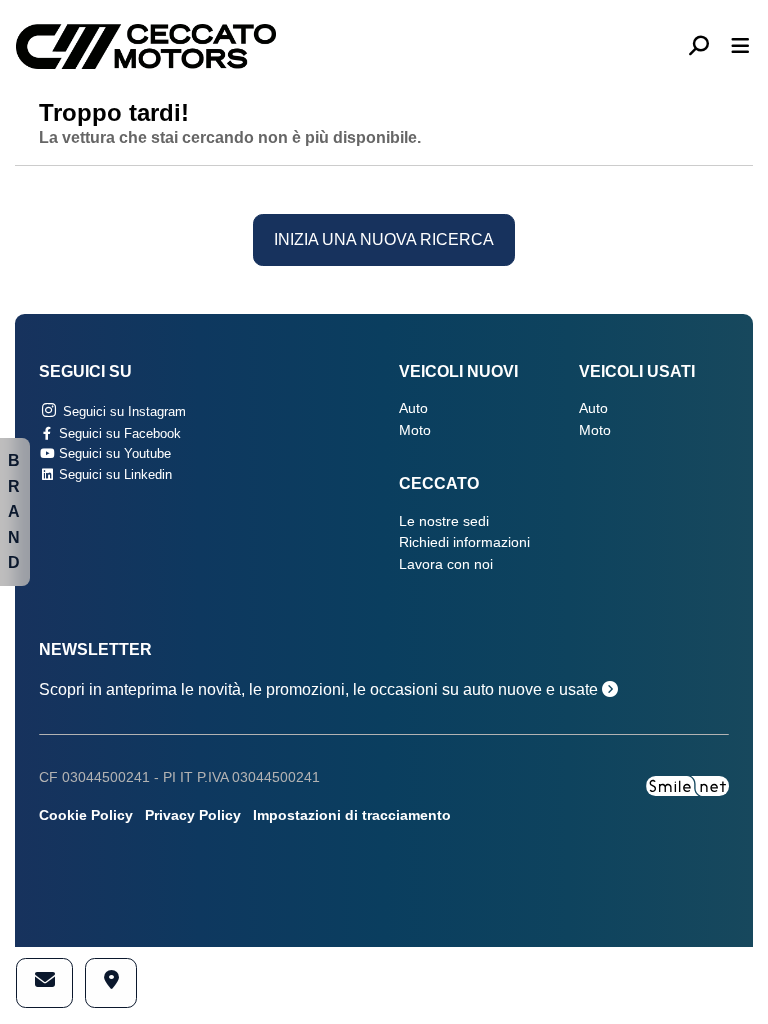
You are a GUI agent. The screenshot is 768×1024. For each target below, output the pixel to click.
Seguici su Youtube (113, 453)
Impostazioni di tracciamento (352, 815)
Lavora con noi (446, 564)
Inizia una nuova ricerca (384, 239)
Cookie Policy (86, 815)
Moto (415, 430)
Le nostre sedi (444, 521)
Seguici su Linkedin (113, 474)
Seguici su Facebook (118, 433)
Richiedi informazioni (464, 542)
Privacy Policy (193, 815)
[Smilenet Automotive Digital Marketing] (687, 784)
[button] (706, 47)
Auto (413, 408)
